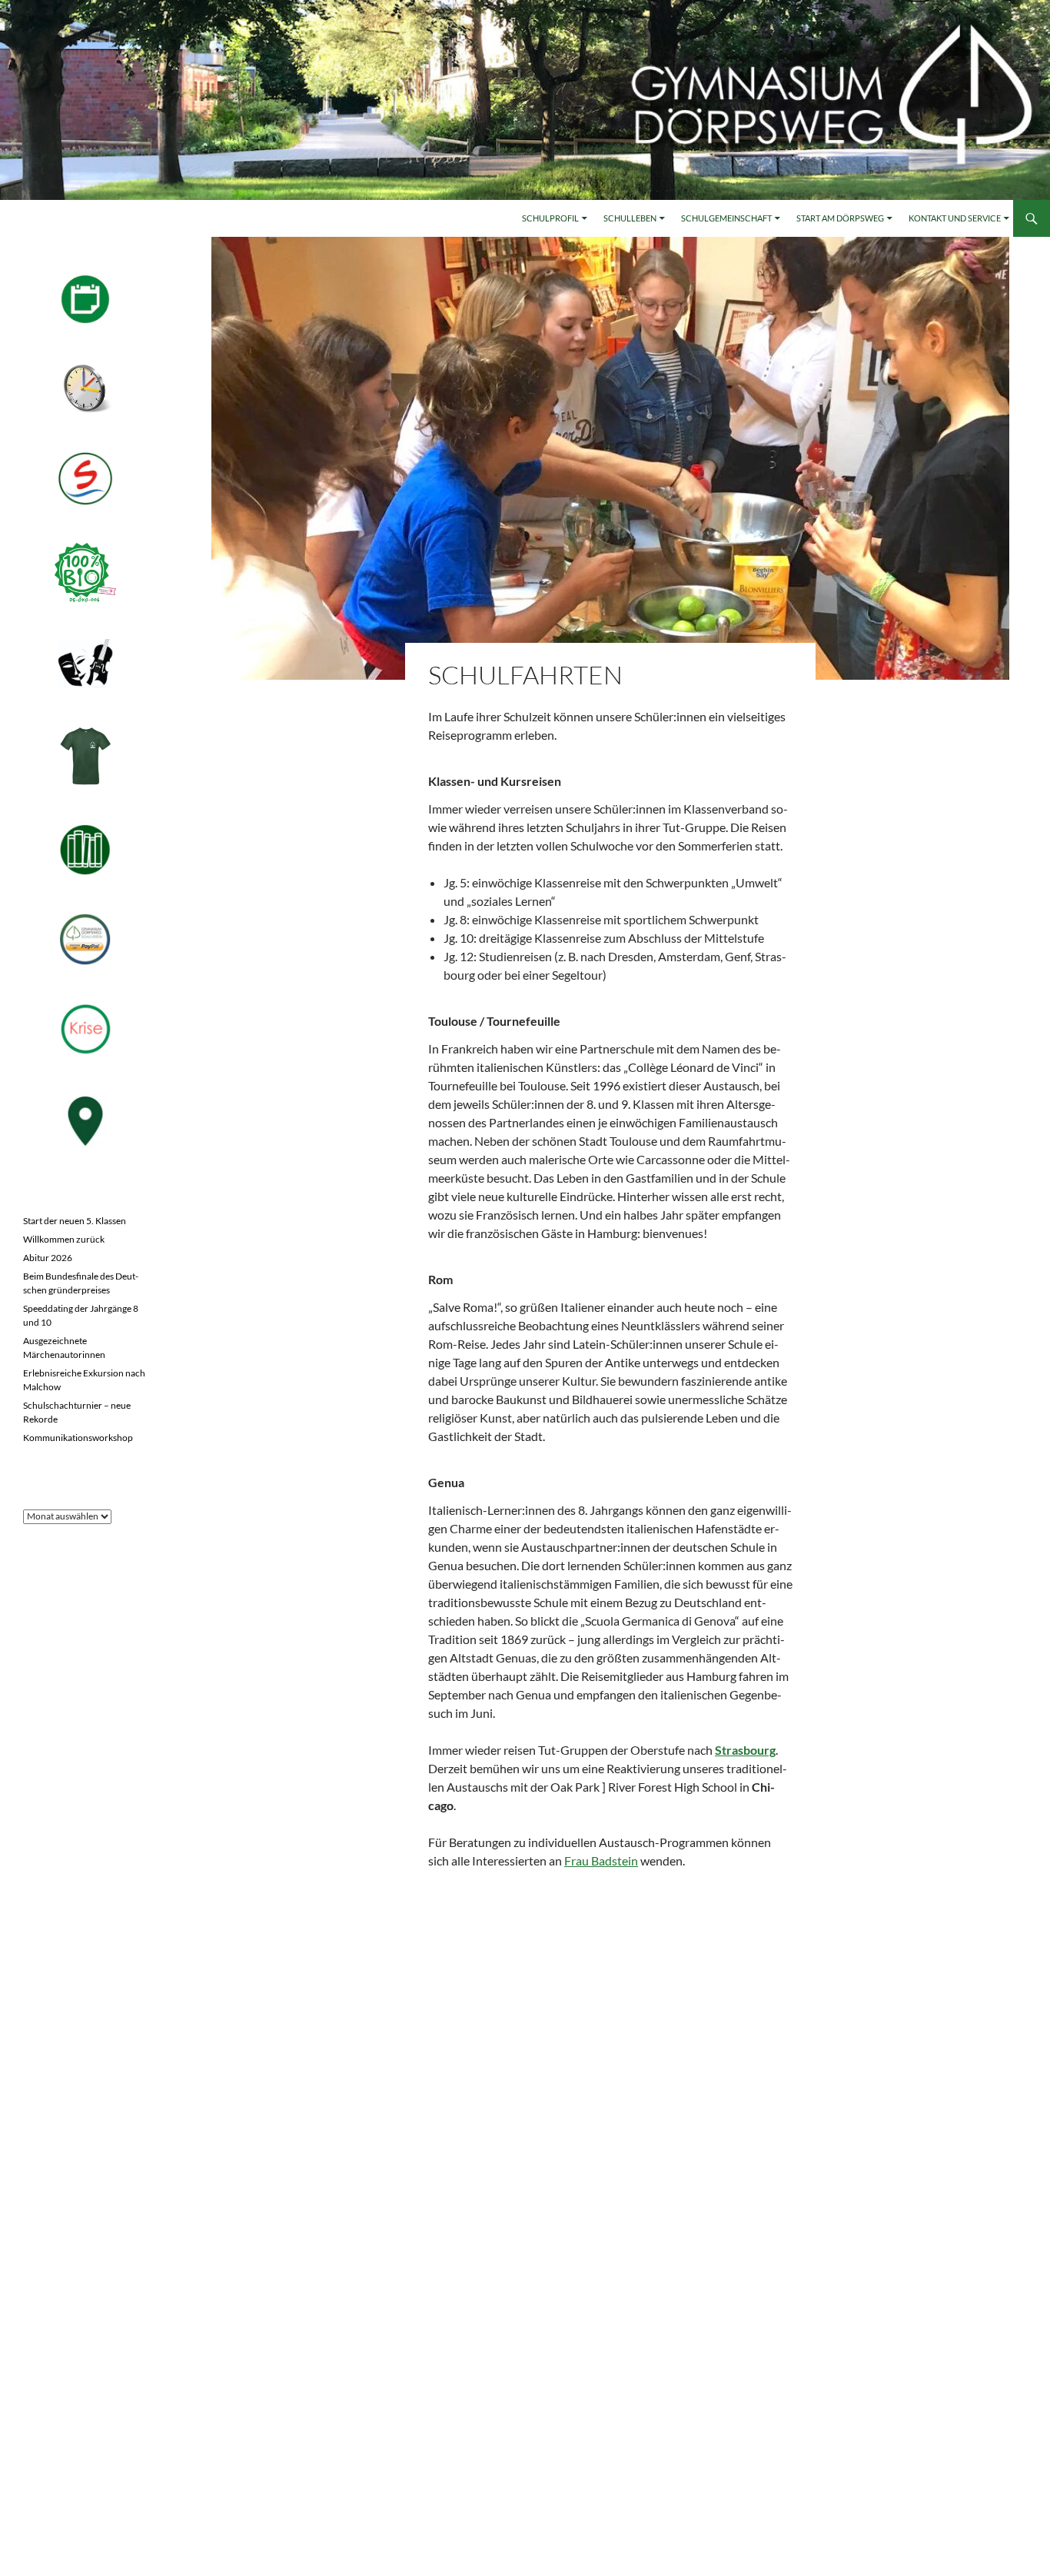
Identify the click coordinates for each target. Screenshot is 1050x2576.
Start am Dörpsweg (840, 218)
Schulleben (630, 218)
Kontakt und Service (955, 218)
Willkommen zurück (64, 1239)
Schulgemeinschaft (726, 218)
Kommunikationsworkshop (78, 1438)
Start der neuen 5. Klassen (75, 1221)
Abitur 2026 (48, 1258)
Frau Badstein (601, 1860)
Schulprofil (550, 218)
